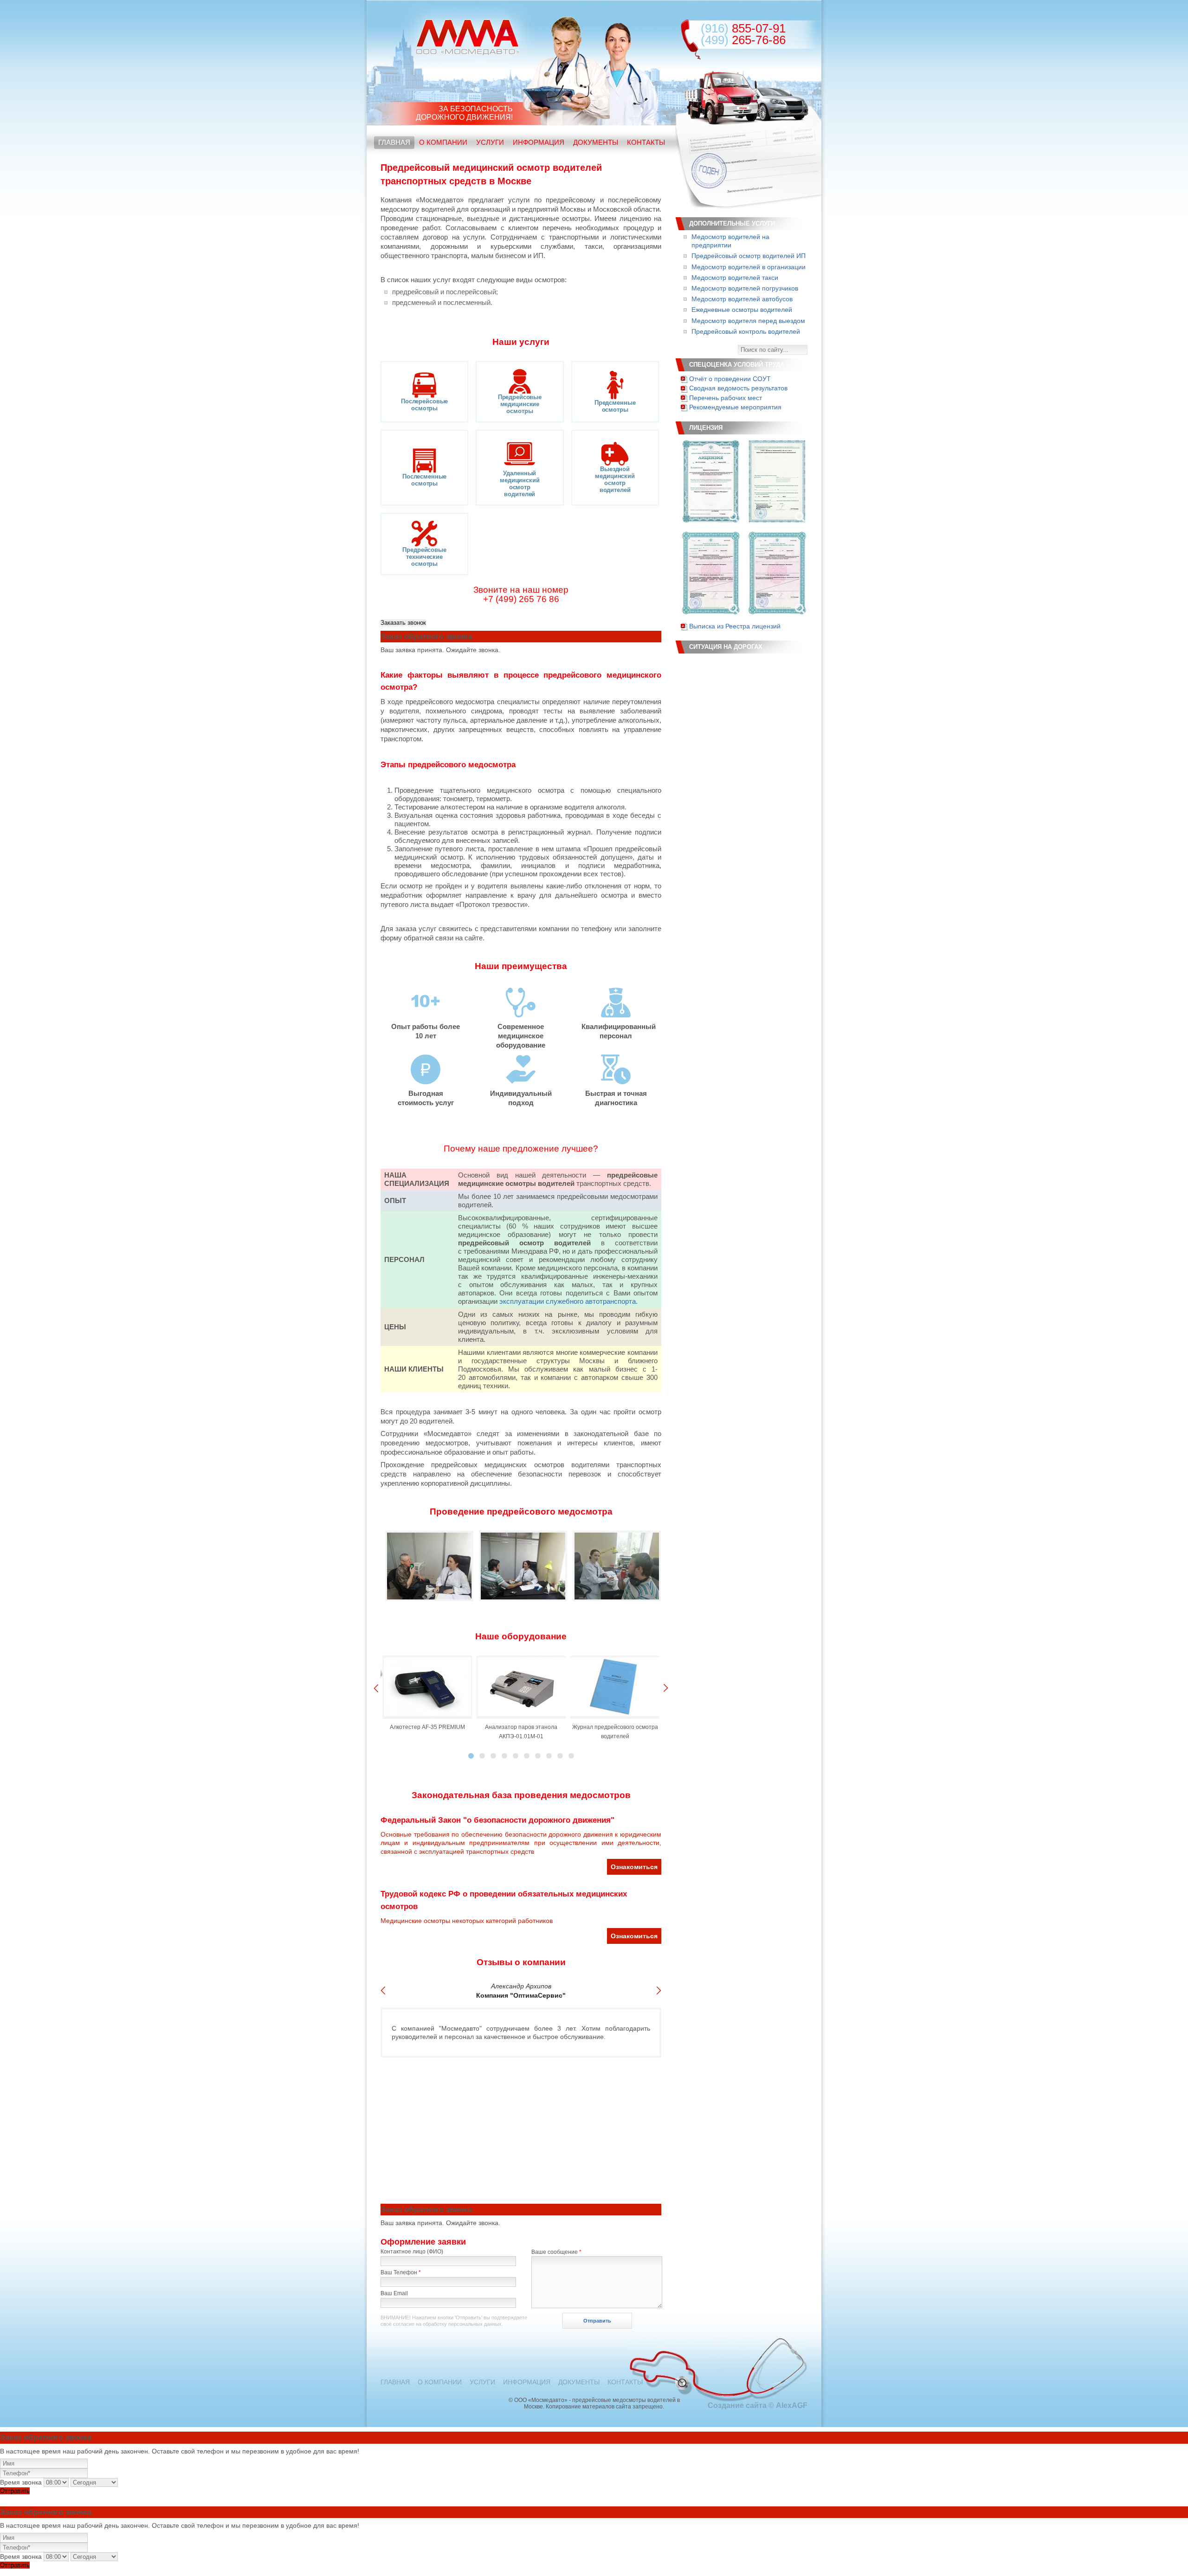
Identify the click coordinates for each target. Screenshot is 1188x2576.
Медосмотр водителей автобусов (742, 299)
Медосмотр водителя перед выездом (748, 321)
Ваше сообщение (556, 2252)
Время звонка (21, 2482)
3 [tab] (493, 1756)
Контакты (646, 142)
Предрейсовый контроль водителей (746, 331)
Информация (539, 142)
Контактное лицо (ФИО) (412, 2252)
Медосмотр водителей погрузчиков (745, 288)
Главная (394, 142)
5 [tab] (516, 1756)
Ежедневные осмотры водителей (742, 310)
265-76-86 (743, 40)
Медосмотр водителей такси (735, 278)
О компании (443, 142)
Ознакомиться (634, 1867)
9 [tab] (560, 1756)
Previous (376, 1688)
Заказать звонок (403, 623)
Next (666, 1688)
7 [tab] (538, 1756)
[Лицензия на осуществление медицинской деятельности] (710, 481)
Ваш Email (394, 2293)
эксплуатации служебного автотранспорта (568, 1301)
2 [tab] (482, 1756)
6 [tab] (527, 1756)
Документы (596, 142)
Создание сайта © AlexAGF (758, 2405)
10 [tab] (571, 1756)
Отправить (15, 2491)
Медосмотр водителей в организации (749, 267)
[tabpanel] (427, 1694)
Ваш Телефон (401, 2272)
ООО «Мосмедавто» (468, 37)
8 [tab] (549, 1756)
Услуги (490, 142)
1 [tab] (471, 1756)
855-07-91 (743, 28)
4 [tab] (504, 1756)
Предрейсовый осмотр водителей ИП (749, 256)
